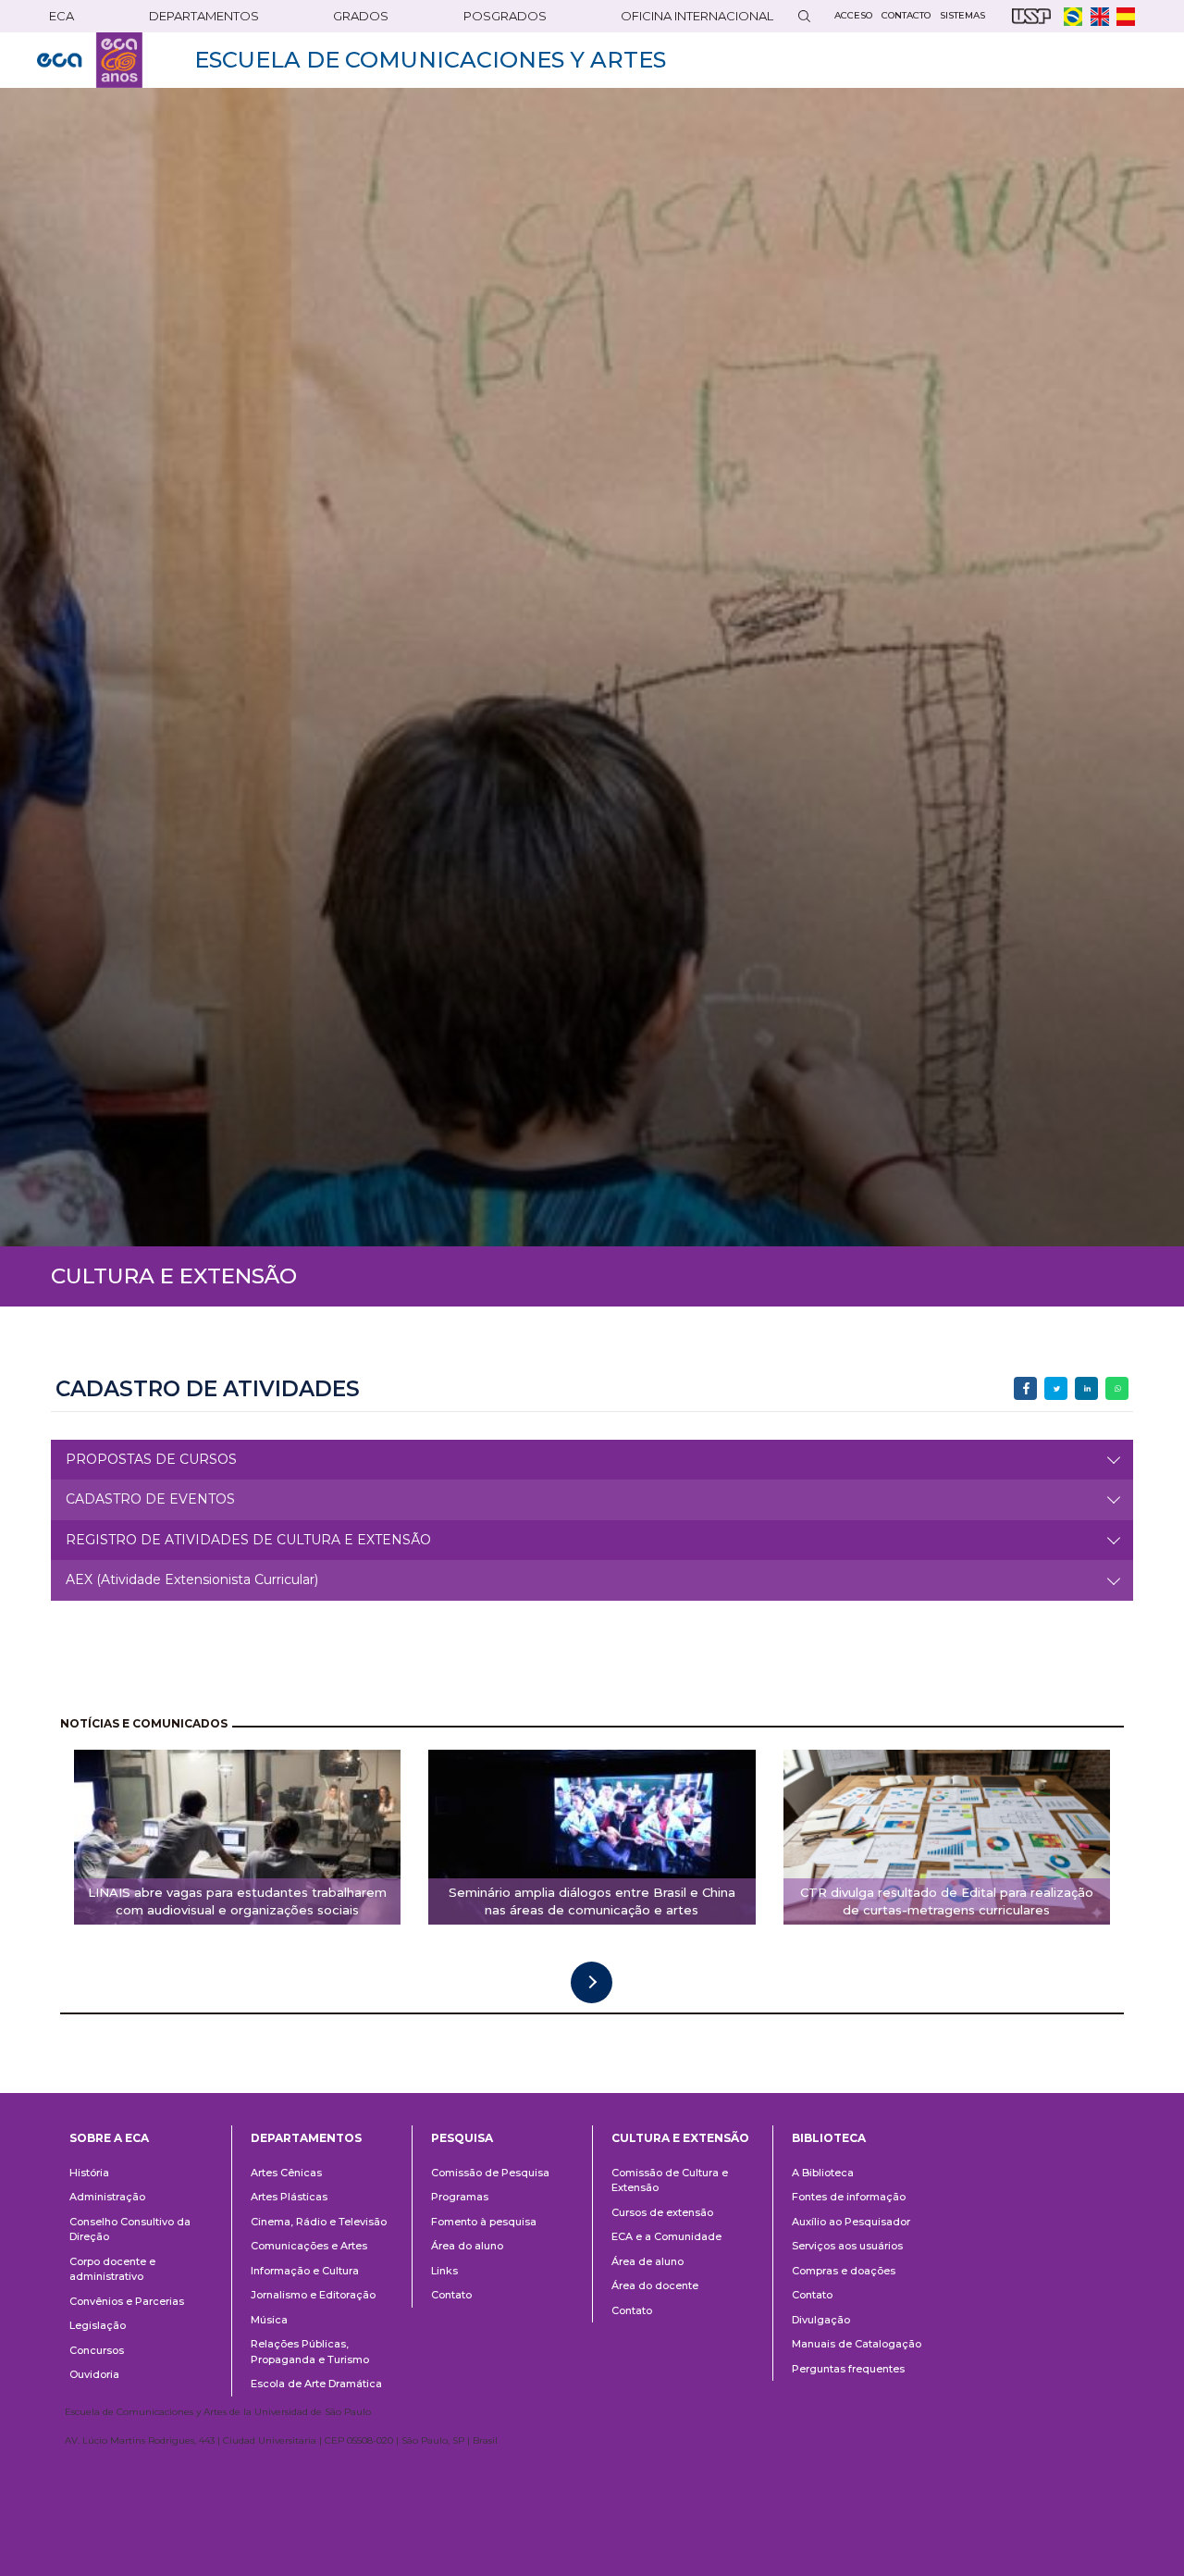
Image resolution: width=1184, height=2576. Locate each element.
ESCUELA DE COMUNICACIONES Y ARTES (430, 60)
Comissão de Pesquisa (490, 2173)
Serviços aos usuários (847, 2246)
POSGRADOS (505, 16)
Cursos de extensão (662, 2212)
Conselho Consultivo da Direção (130, 2229)
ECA (62, 16)
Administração (107, 2197)
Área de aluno (647, 2261)
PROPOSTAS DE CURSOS (151, 1459)
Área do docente (655, 2285)
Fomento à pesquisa (484, 2222)
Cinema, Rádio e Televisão (319, 2222)
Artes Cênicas (286, 2173)
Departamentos (306, 2138)
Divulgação (821, 2320)
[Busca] (804, 16)
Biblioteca (829, 2138)
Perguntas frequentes (848, 2369)
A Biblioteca (823, 2173)
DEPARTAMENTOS (204, 16)
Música (269, 2320)
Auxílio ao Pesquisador (851, 2222)
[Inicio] (90, 60)
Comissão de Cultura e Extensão (670, 2180)
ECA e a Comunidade (666, 2236)
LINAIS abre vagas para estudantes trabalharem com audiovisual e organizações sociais (237, 1901)
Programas (460, 2197)
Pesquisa (462, 2138)
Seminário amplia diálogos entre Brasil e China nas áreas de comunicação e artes (592, 1901)
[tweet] (1056, 1388)
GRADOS (361, 16)
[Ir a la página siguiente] (592, 1982)
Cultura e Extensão (680, 2138)
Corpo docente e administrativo (112, 2269)
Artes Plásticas (289, 2197)
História (89, 2173)
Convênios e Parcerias (127, 2301)
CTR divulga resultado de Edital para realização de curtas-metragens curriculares (947, 1901)
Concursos (97, 2350)
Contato (451, 2295)
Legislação (98, 2325)
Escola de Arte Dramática (316, 2384)
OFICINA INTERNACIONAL (697, 16)
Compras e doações (844, 2271)
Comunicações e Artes (309, 2246)
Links (444, 2271)
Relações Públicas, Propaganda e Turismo (310, 2352)
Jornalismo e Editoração (313, 2295)
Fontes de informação (849, 2197)
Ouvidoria (94, 2374)
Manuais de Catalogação (857, 2344)
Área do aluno (467, 2246)
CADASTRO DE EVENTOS (150, 1499)
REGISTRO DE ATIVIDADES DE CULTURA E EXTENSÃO (248, 1540)
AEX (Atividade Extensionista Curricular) (192, 1579)
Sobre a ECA (109, 2138)
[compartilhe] (1025, 1388)
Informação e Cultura (305, 2271)
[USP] (1031, 16)
